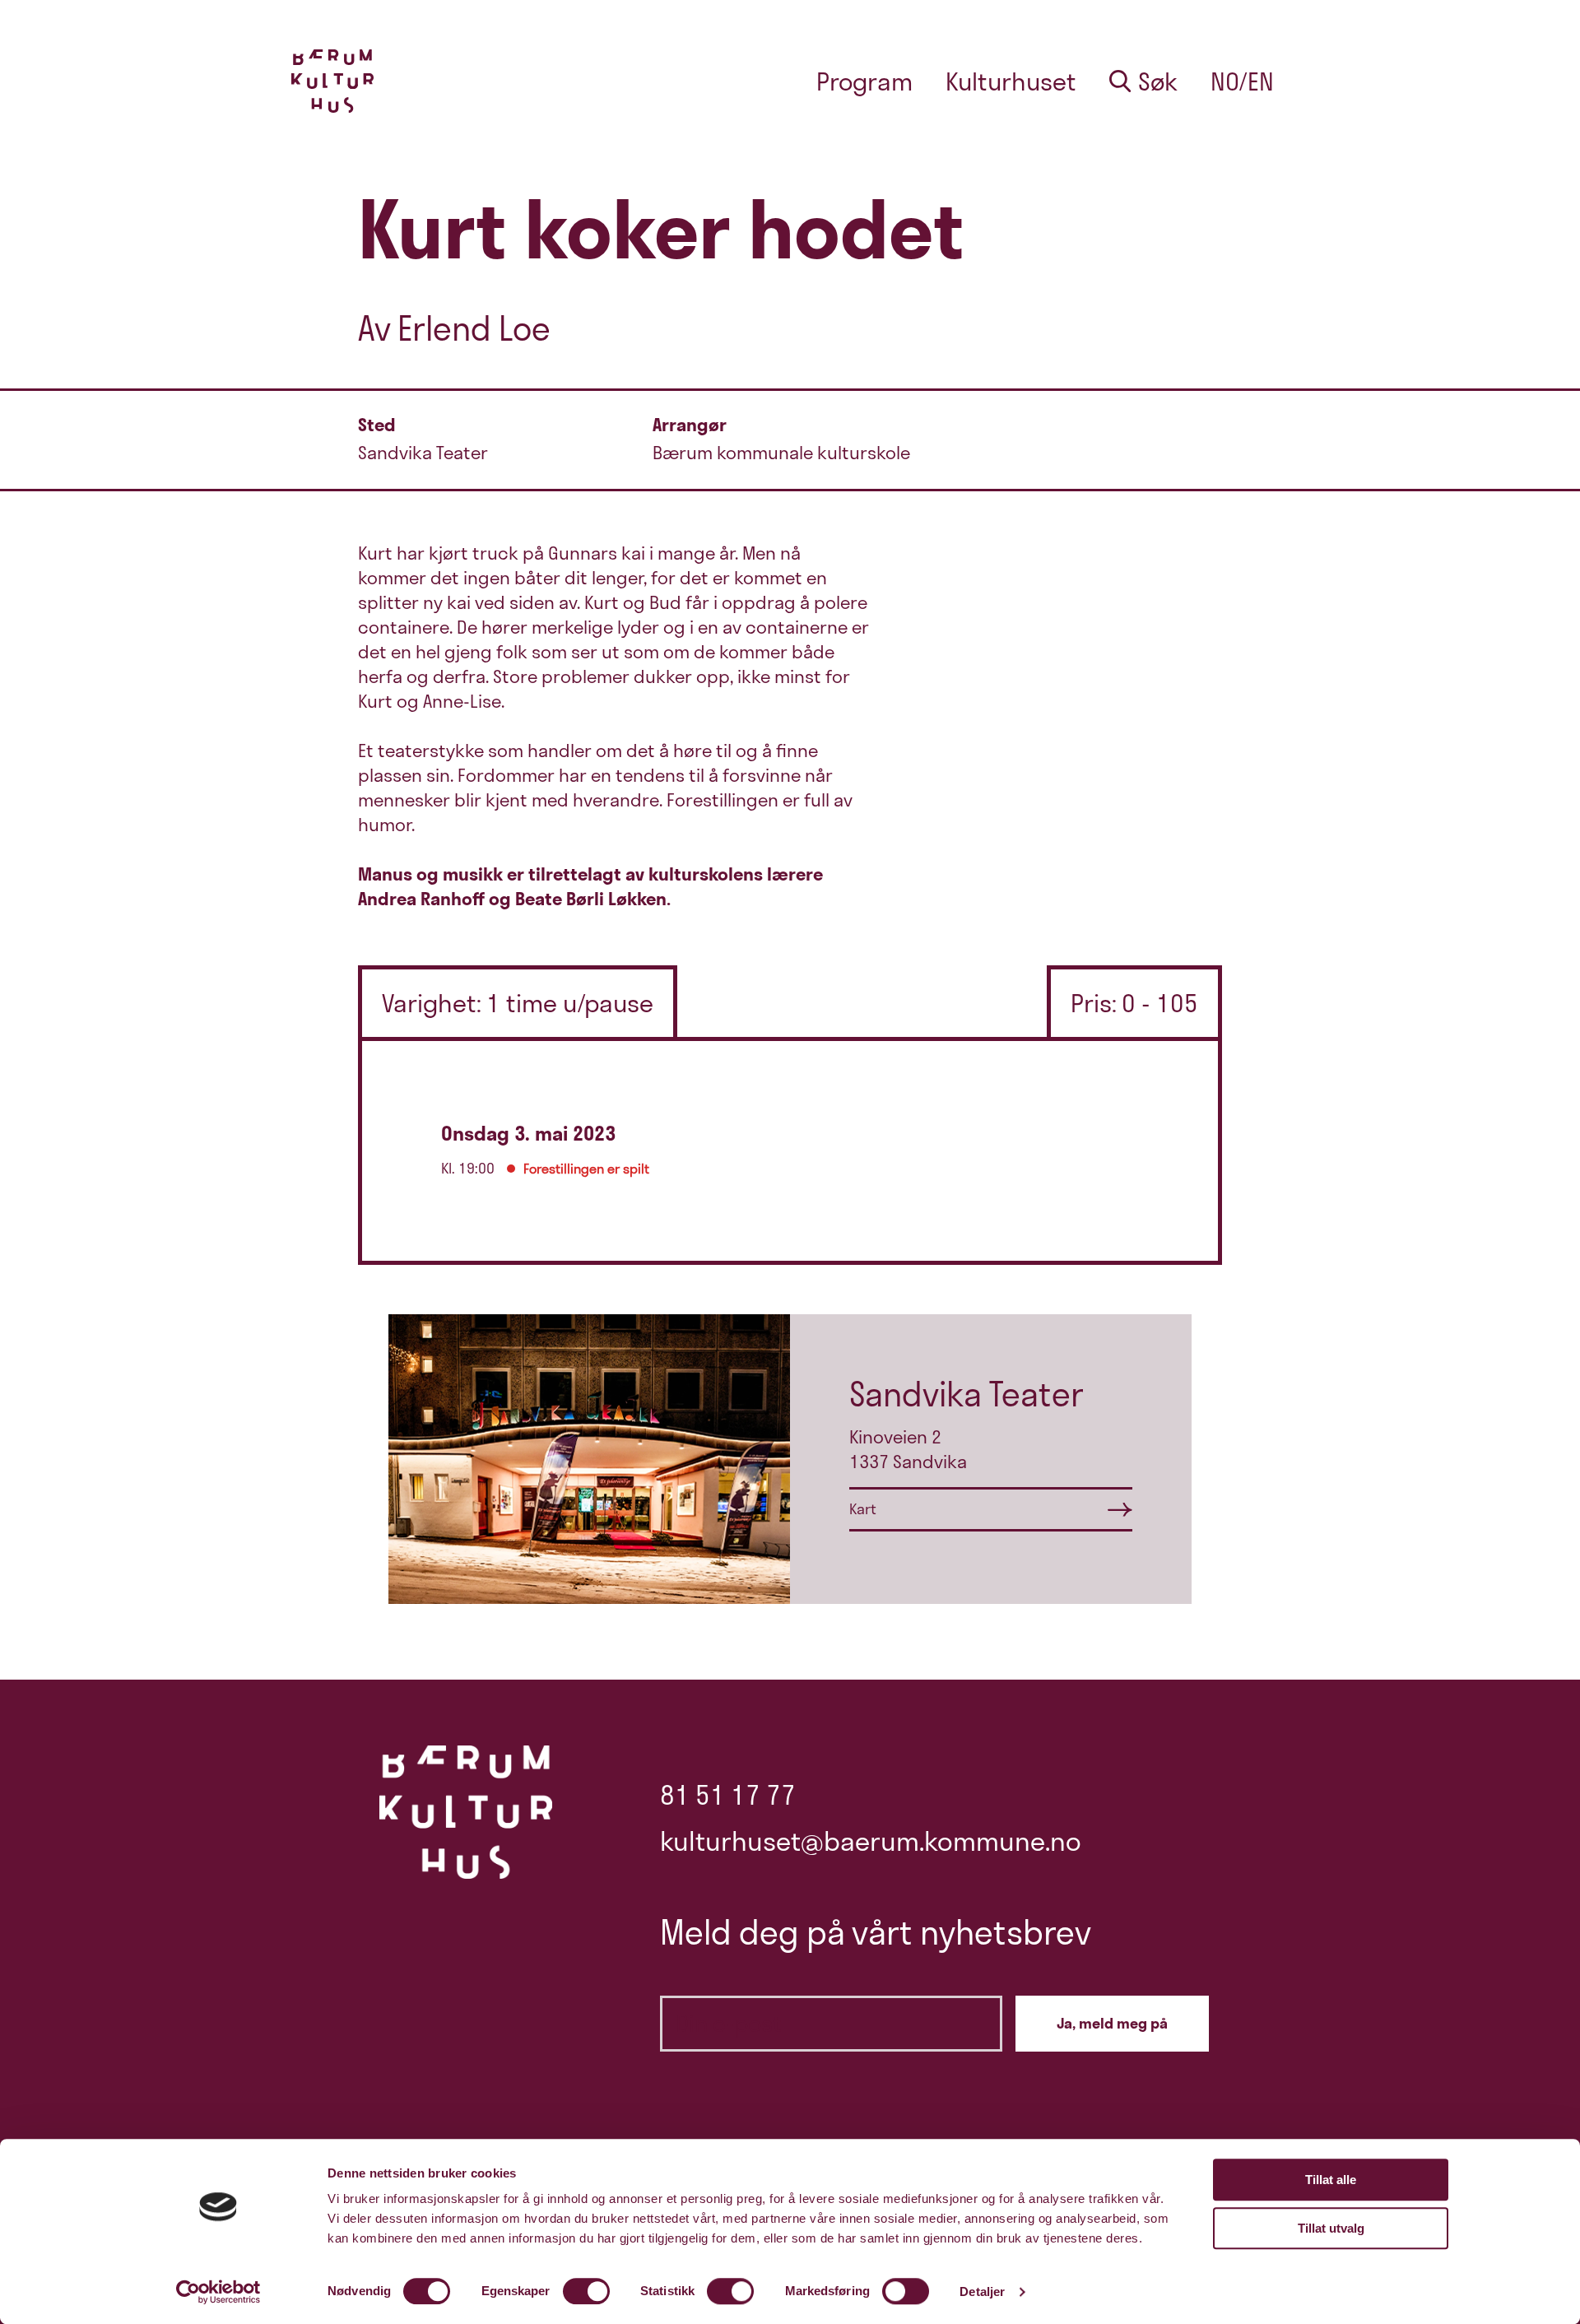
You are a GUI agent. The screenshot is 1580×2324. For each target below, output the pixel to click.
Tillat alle (1331, 2180)
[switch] (586, 2291)
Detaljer (982, 2291)
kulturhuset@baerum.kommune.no (871, 1841)
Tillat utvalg (1331, 2228)
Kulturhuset (1011, 81)
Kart (863, 1509)
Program (864, 81)
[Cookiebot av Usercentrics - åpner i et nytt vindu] (218, 2292)
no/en (1242, 81)
